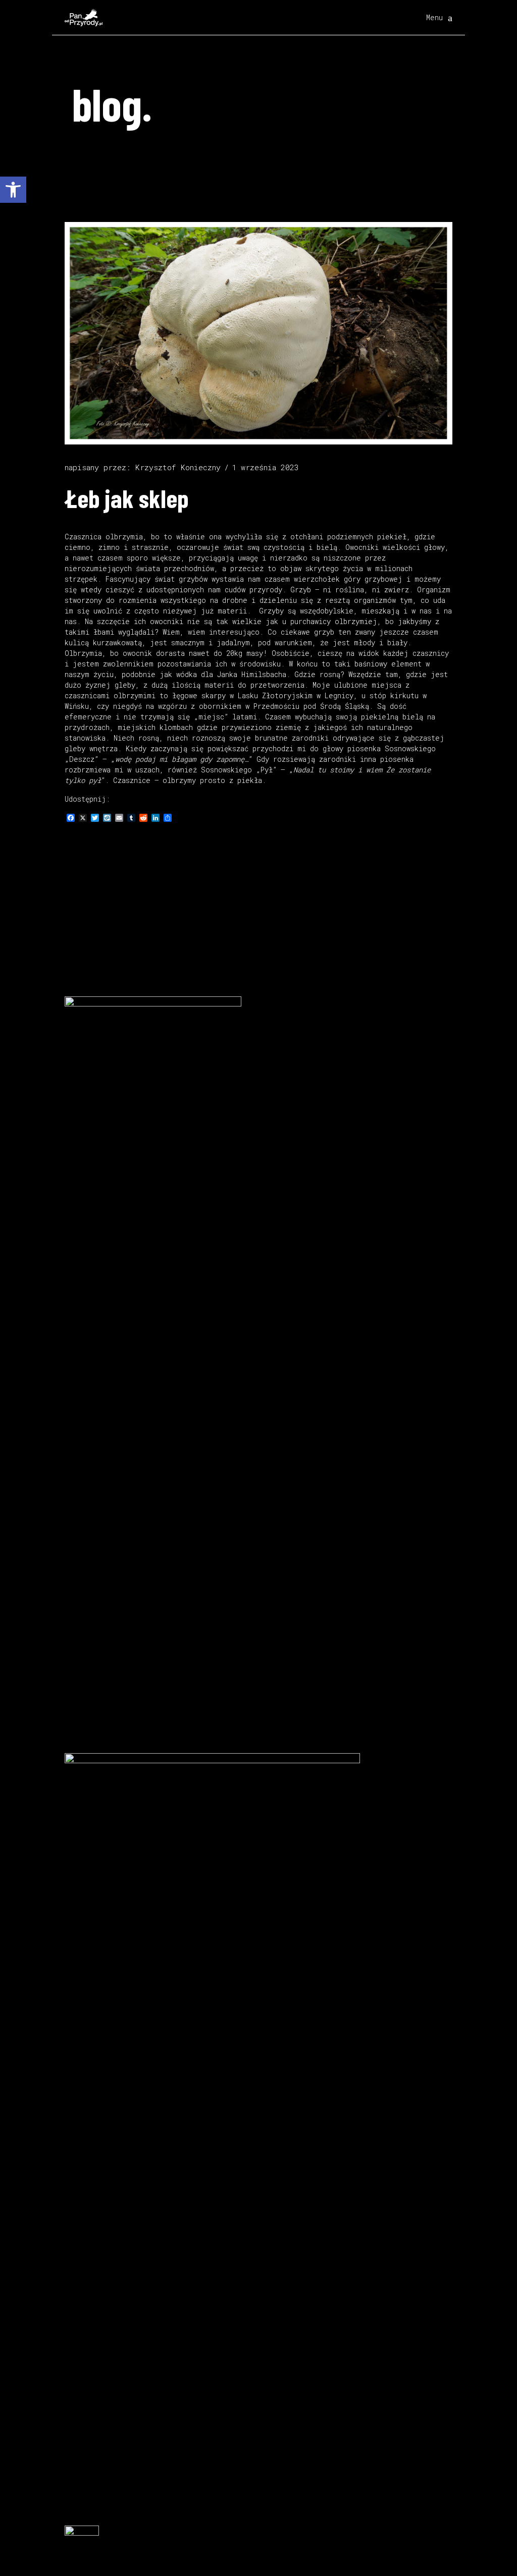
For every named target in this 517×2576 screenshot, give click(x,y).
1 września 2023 (265, 467)
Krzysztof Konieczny (178, 467)
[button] (13, 190)
